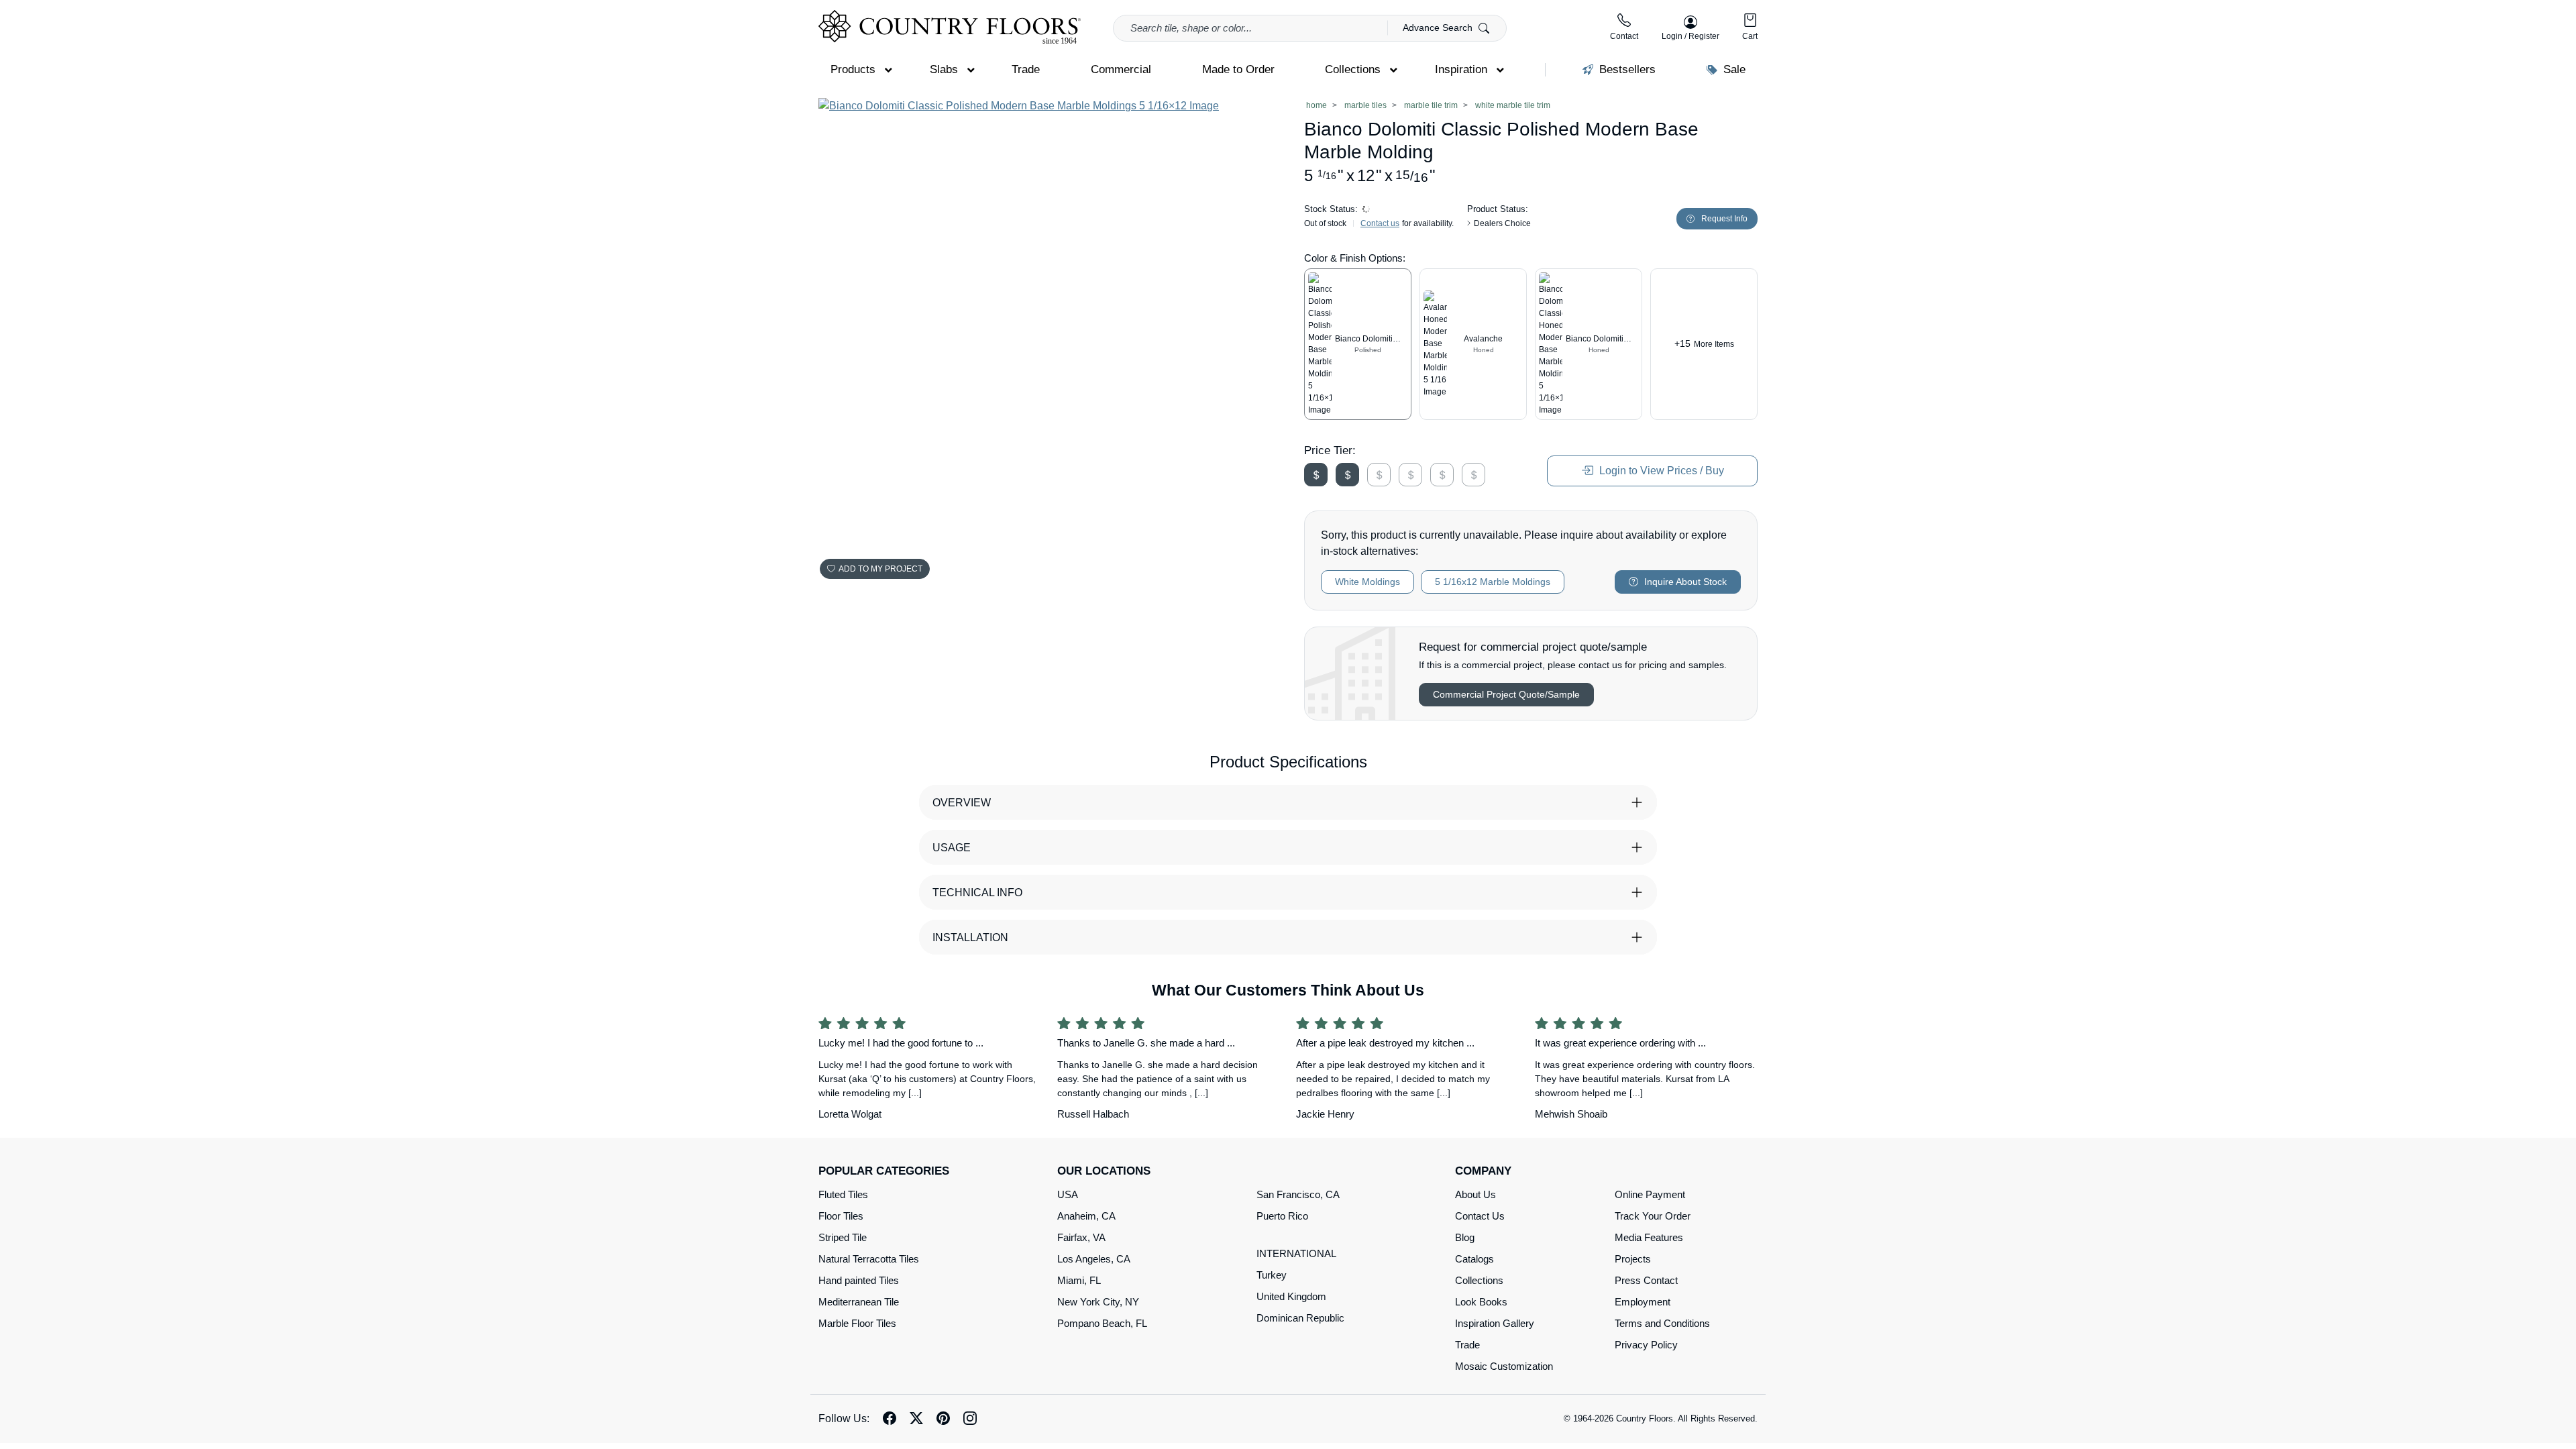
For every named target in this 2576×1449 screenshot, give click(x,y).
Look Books (1481, 1302)
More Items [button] (1704, 343)
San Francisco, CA (1298, 1194)
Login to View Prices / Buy (1660, 471)
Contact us (1380, 223)
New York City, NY (1098, 1302)
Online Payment (1650, 1194)
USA (1068, 1194)
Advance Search (1439, 28)
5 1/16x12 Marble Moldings (1493, 582)
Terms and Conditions (1662, 1323)
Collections (1479, 1280)
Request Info (1724, 219)
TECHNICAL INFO (977, 893)
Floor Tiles (841, 1216)
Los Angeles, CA (1094, 1259)
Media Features (1649, 1237)
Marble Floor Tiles (857, 1323)
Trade (1467, 1345)
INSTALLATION (970, 937)
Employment (1643, 1302)
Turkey (1272, 1275)
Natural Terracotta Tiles (869, 1259)
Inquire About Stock (1684, 582)
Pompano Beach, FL (1102, 1323)
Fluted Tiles (843, 1194)
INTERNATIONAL (1296, 1253)
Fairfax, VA (1081, 1237)
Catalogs (1474, 1259)
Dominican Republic (1300, 1318)
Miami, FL (1079, 1280)
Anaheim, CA (1086, 1216)
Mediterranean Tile (859, 1302)
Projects (1633, 1259)
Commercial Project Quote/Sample (1506, 694)
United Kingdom (1291, 1296)
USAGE (952, 848)
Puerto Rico (1282, 1216)
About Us (1475, 1194)
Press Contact (1646, 1280)
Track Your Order (1653, 1216)
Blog (1465, 1237)
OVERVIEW (962, 803)
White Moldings (1367, 582)
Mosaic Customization (1504, 1366)
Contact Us (1480, 1216)
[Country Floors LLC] (950, 27)
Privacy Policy (1646, 1345)
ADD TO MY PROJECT (880, 569)
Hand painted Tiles (859, 1280)
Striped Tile (843, 1237)
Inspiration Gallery (1495, 1323)
